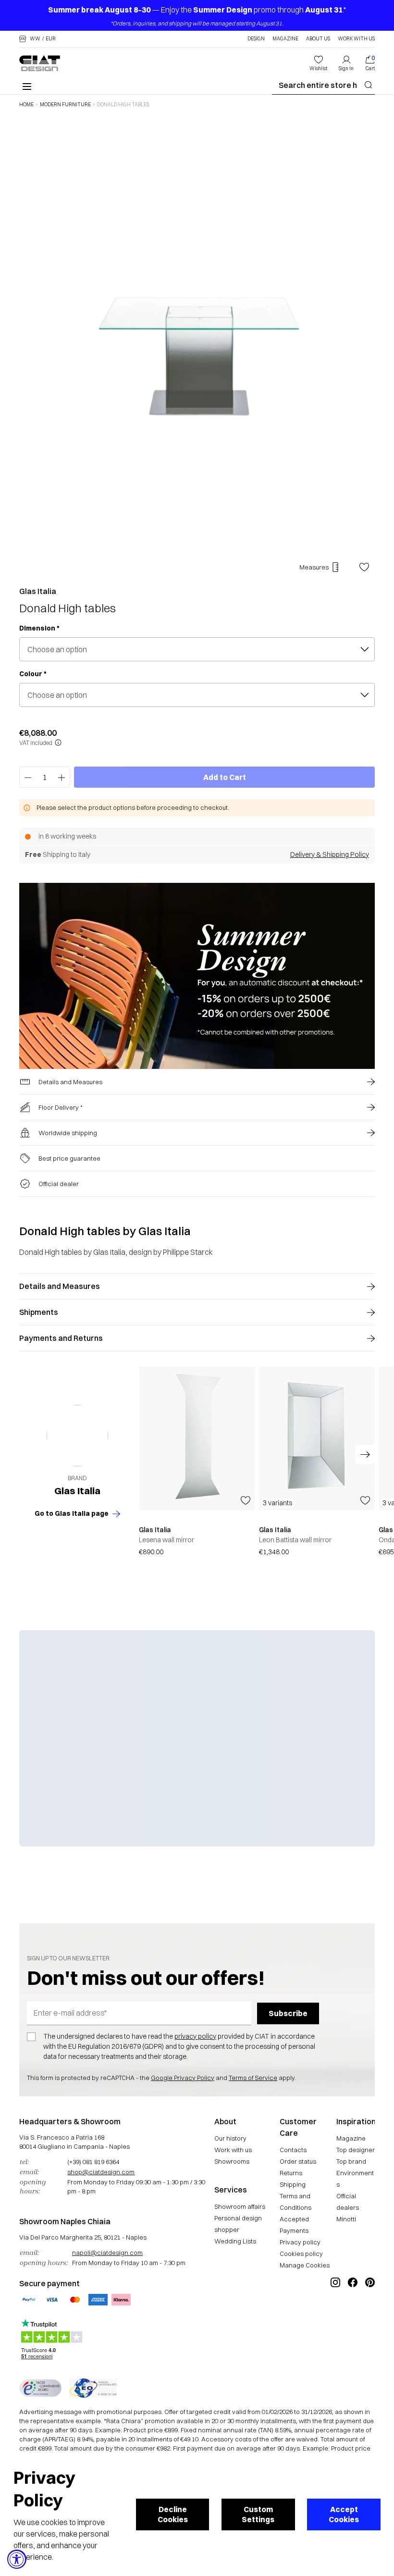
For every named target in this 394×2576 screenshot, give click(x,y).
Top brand (351, 2161)
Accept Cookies (344, 2514)
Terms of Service (253, 2078)
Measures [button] (314, 567)
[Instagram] (335, 2315)
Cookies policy (301, 2254)
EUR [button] (51, 39)
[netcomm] (40, 2388)
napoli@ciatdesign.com (107, 2253)
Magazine (285, 39)
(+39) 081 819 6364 (93, 2162)
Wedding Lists (235, 2241)
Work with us (233, 2150)
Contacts (293, 2150)
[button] (37, 39)
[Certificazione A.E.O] (93, 2388)
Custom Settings (258, 2514)
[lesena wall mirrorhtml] (197, 1438)
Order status (298, 2161)
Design (256, 39)
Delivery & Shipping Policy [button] (330, 855)
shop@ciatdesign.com (101, 2172)
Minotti (346, 2219)
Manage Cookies (305, 2265)
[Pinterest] (370, 2315)
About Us (318, 39)
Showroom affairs (240, 2206)
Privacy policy (300, 2242)
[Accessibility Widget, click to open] (17, 2559)
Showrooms (232, 2161)
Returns (291, 2173)
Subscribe (288, 2013)
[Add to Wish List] (364, 567)
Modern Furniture (65, 105)
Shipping (293, 2184)
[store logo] (40, 63)
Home (26, 105)
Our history (230, 2138)
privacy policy (195, 2036)
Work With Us (356, 39)
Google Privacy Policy (183, 2078)
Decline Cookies (173, 2514)
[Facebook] (353, 2315)
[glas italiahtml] (77, 1436)
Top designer (356, 2150)
